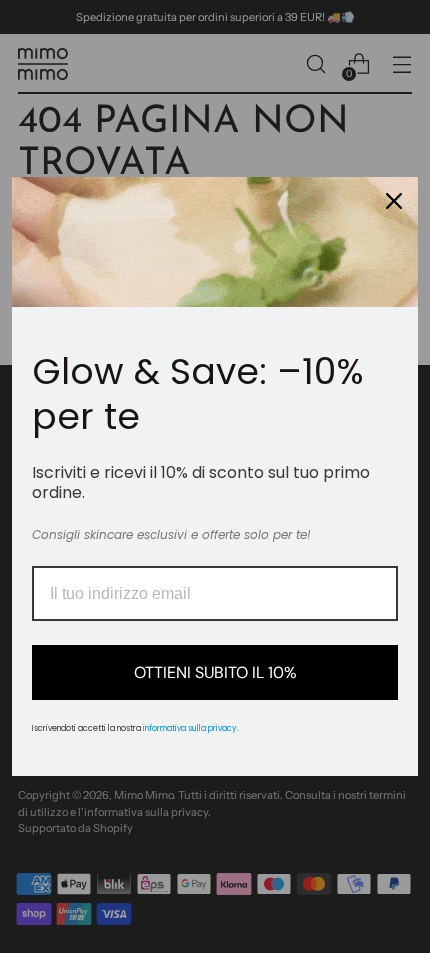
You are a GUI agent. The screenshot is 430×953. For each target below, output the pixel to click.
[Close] (394, 201)
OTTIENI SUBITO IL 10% (215, 672)
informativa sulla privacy (190, 728)
